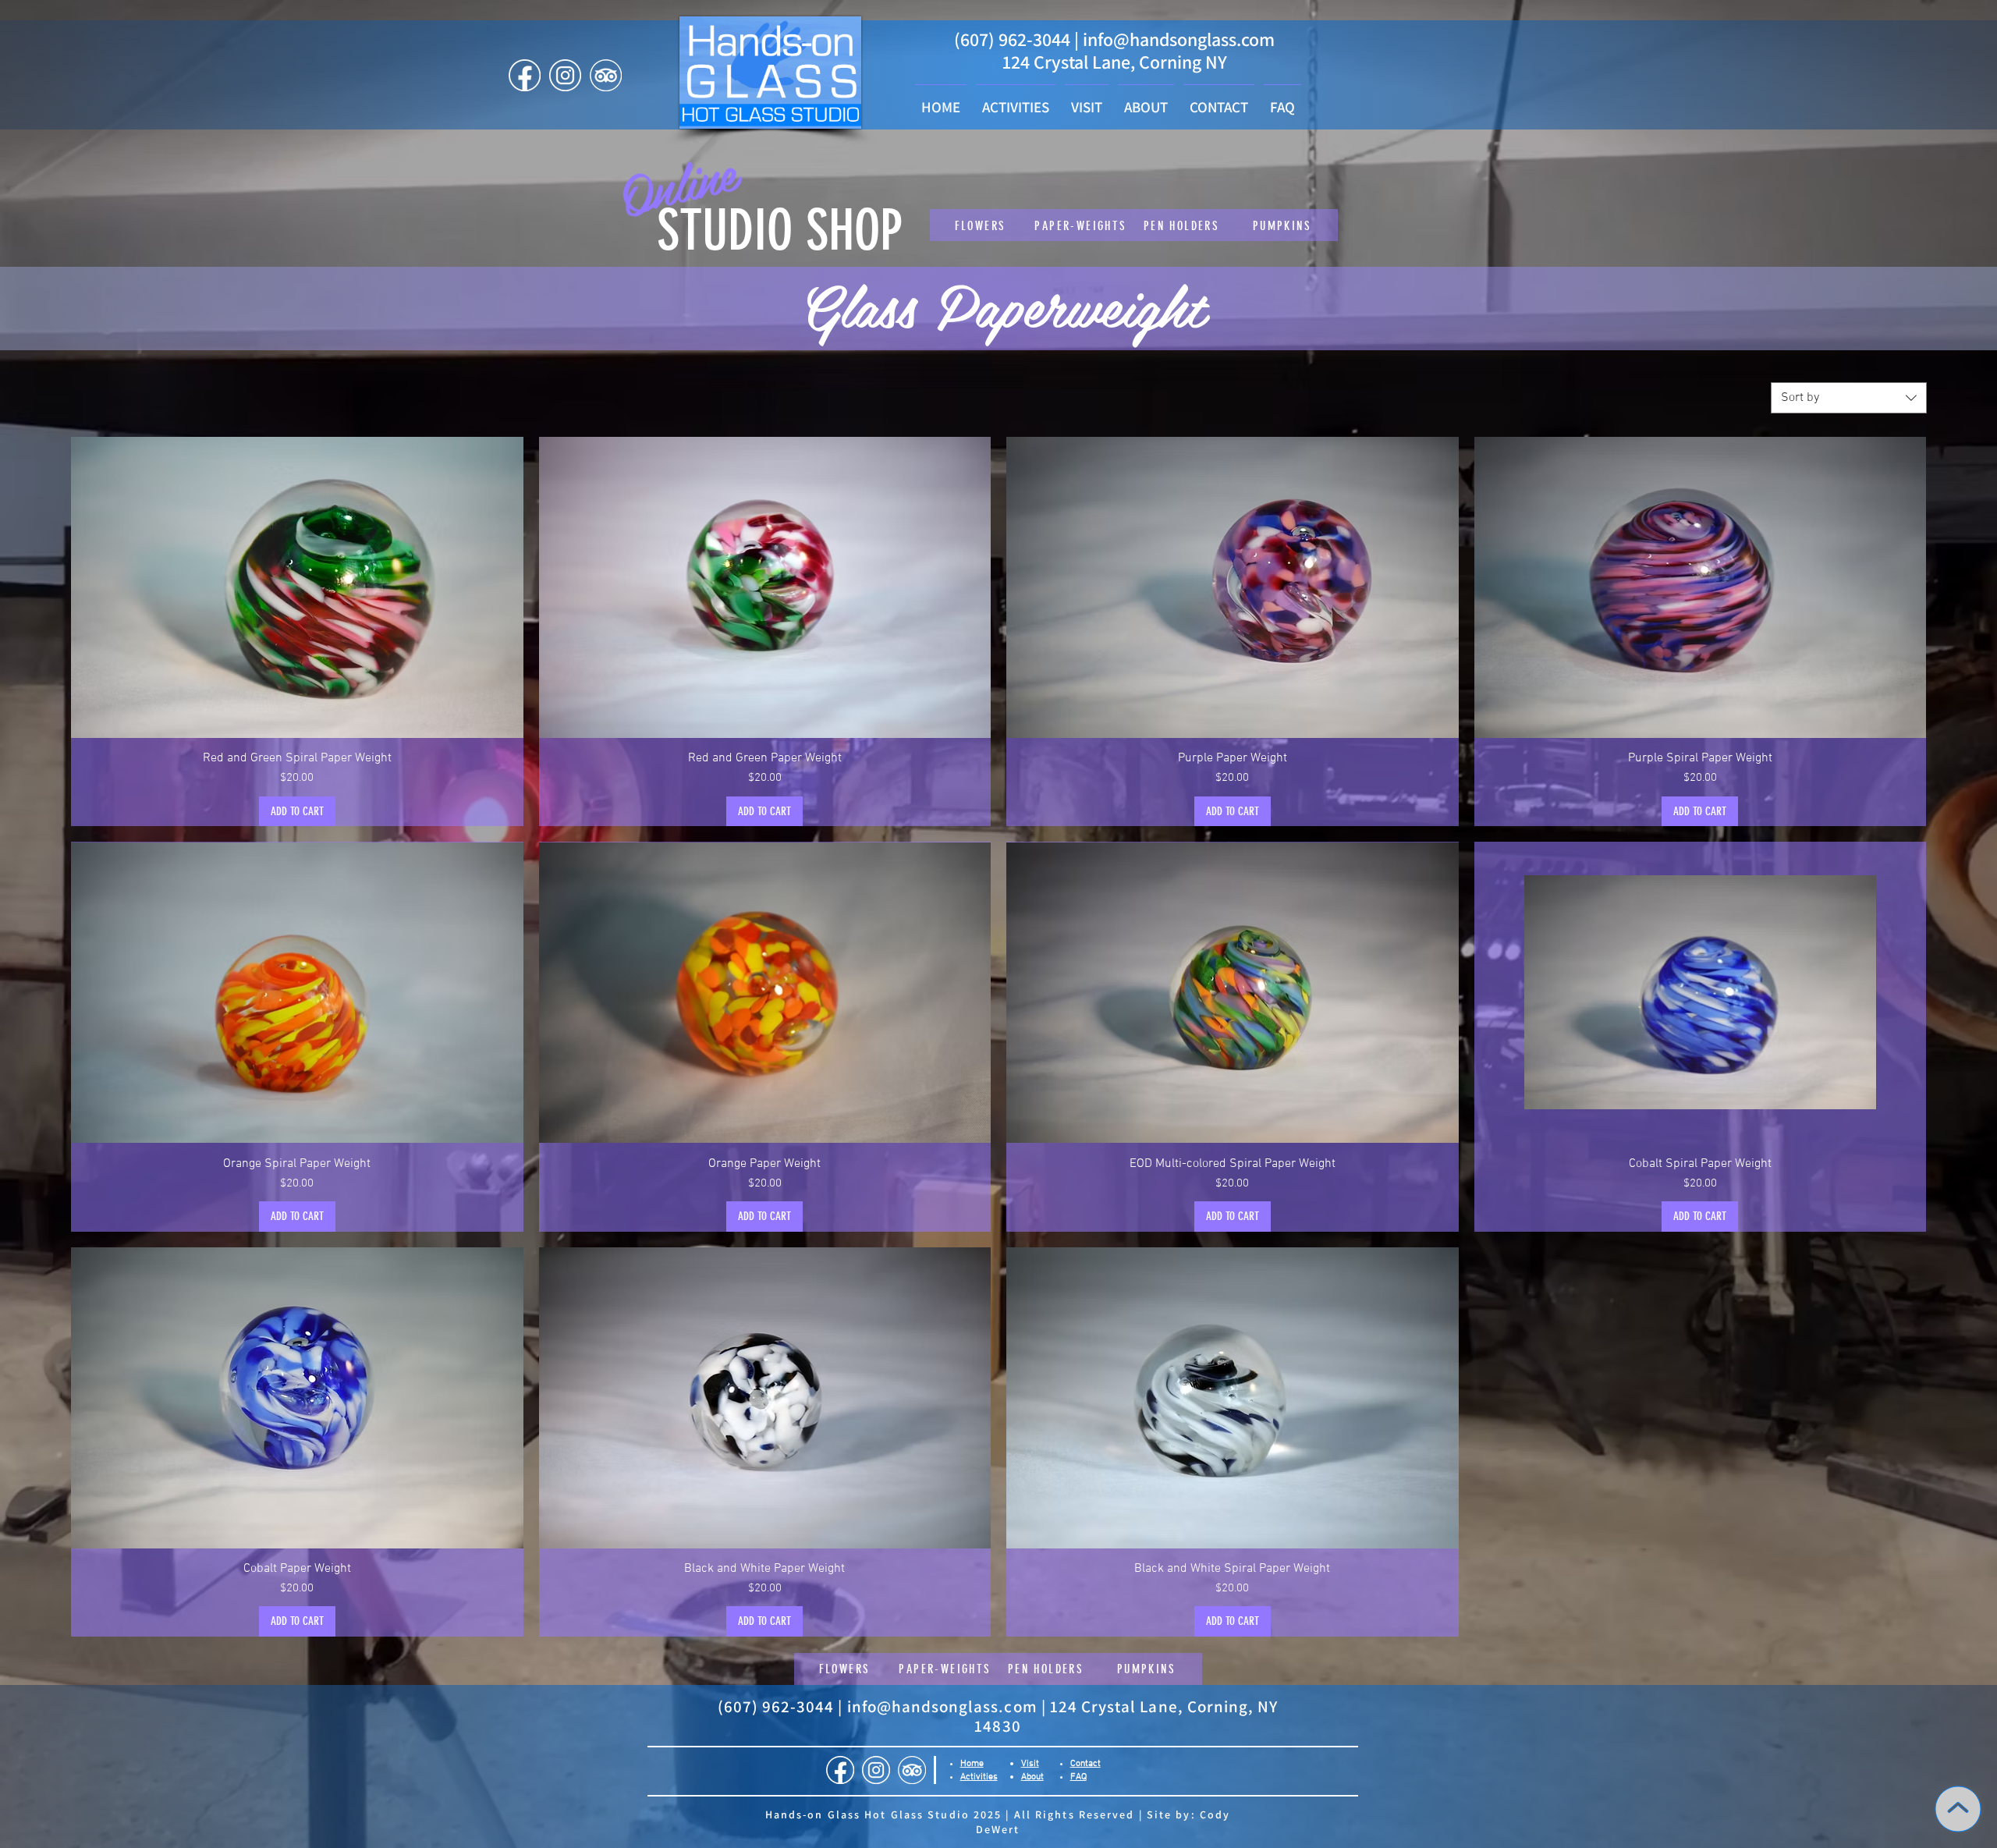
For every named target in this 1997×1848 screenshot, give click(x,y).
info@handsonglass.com (1179, 39)
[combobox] (1849, 398)
